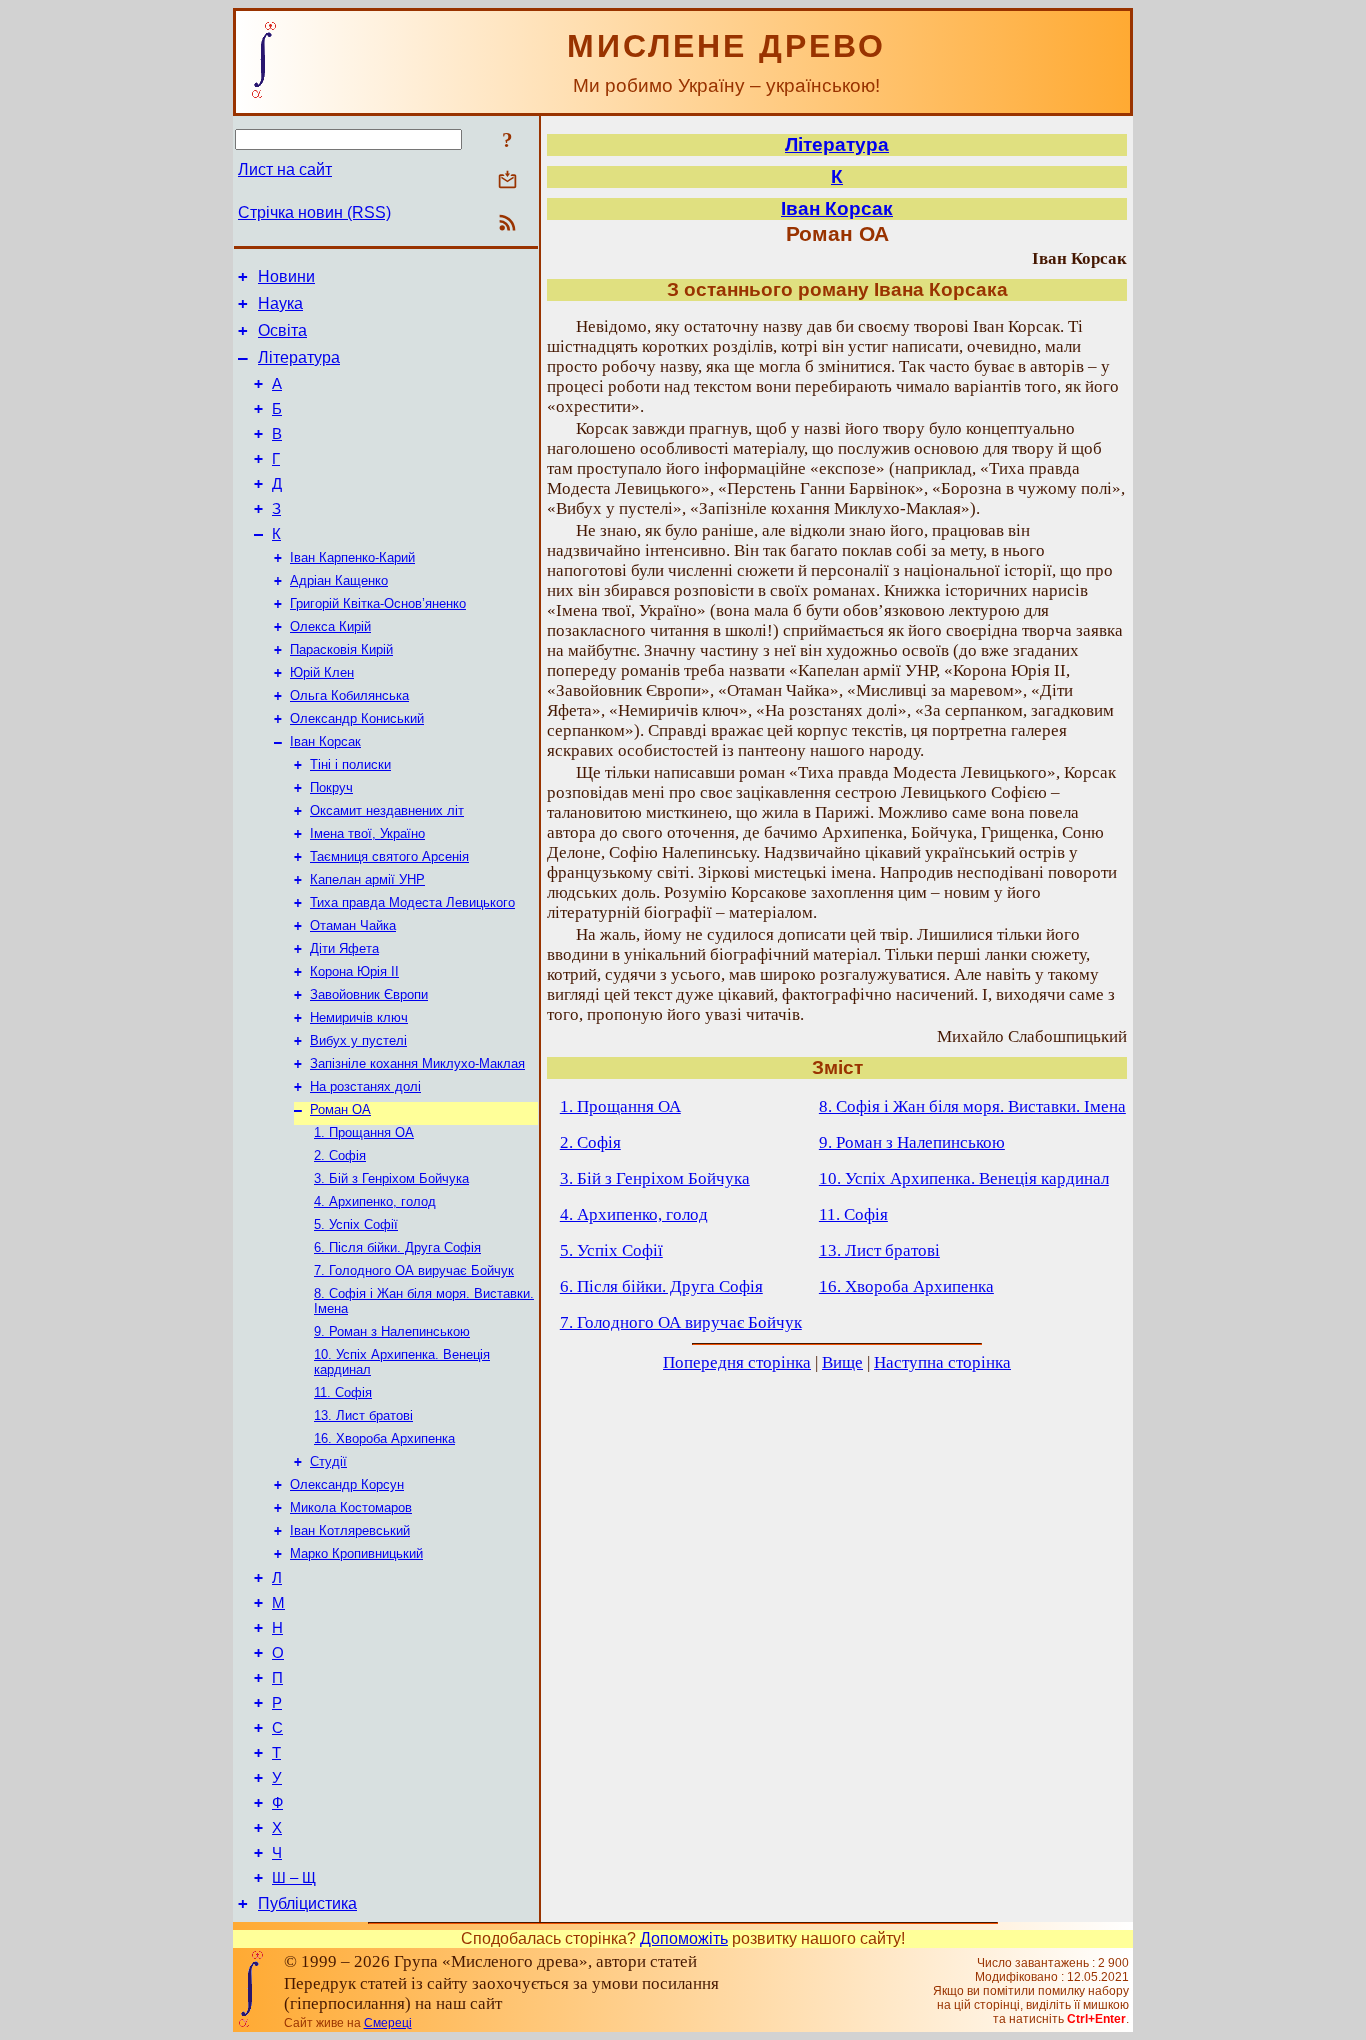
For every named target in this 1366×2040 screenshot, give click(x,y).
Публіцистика (307, 1903)
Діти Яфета (344, 948)
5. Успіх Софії (356, 1224)
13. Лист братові (363, 1415)
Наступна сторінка (942, 1362)
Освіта (282, 330)
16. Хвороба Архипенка (384, 1438)
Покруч (331, 787)
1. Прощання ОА (364, 1132)
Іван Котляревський (350, 1530)
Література (299, 357)
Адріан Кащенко (339, 580)
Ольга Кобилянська (349, 695)
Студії (328, 1461)
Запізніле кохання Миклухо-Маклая (417, 1063)
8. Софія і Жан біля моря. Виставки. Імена (972, 1106)
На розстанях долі (365, 1086)
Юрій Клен (322, 672)
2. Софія (340, 1155)
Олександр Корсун (347, 1484)
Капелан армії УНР (367, 879)
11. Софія (343, 1392)
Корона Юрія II (354, 971)
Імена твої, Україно (367, 833)
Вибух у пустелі (358, 1040)
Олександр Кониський (357, 718)
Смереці (388, 2023)
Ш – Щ (294, 1878)
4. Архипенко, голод (375, 1201)
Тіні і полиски (350, 764)
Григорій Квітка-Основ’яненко (378, 603)
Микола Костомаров (351, 1507)
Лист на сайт (285, 169)
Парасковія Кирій (341, 649)
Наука (280, 303)
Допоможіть (684, 1938)
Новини (286, 276)
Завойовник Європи (369, 994)
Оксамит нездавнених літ (387, 810)
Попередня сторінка (737, 1362)
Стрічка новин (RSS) (314, 212)
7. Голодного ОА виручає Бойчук (414, 1270)
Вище (842, 1362)
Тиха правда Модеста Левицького (412, 902)
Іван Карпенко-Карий (352, 557)
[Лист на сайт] (507, 181)
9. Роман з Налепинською (392, 1331)
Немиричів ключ (359, 1017)
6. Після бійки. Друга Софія (397, 1247)
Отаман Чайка (353, 925)
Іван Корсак (325, 741)
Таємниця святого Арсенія (389, 856)
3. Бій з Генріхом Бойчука (391, 1178)
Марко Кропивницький (356, 1553)
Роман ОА (340, 1109)
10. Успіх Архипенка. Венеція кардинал (964, 1178)
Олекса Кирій (330, 626)
